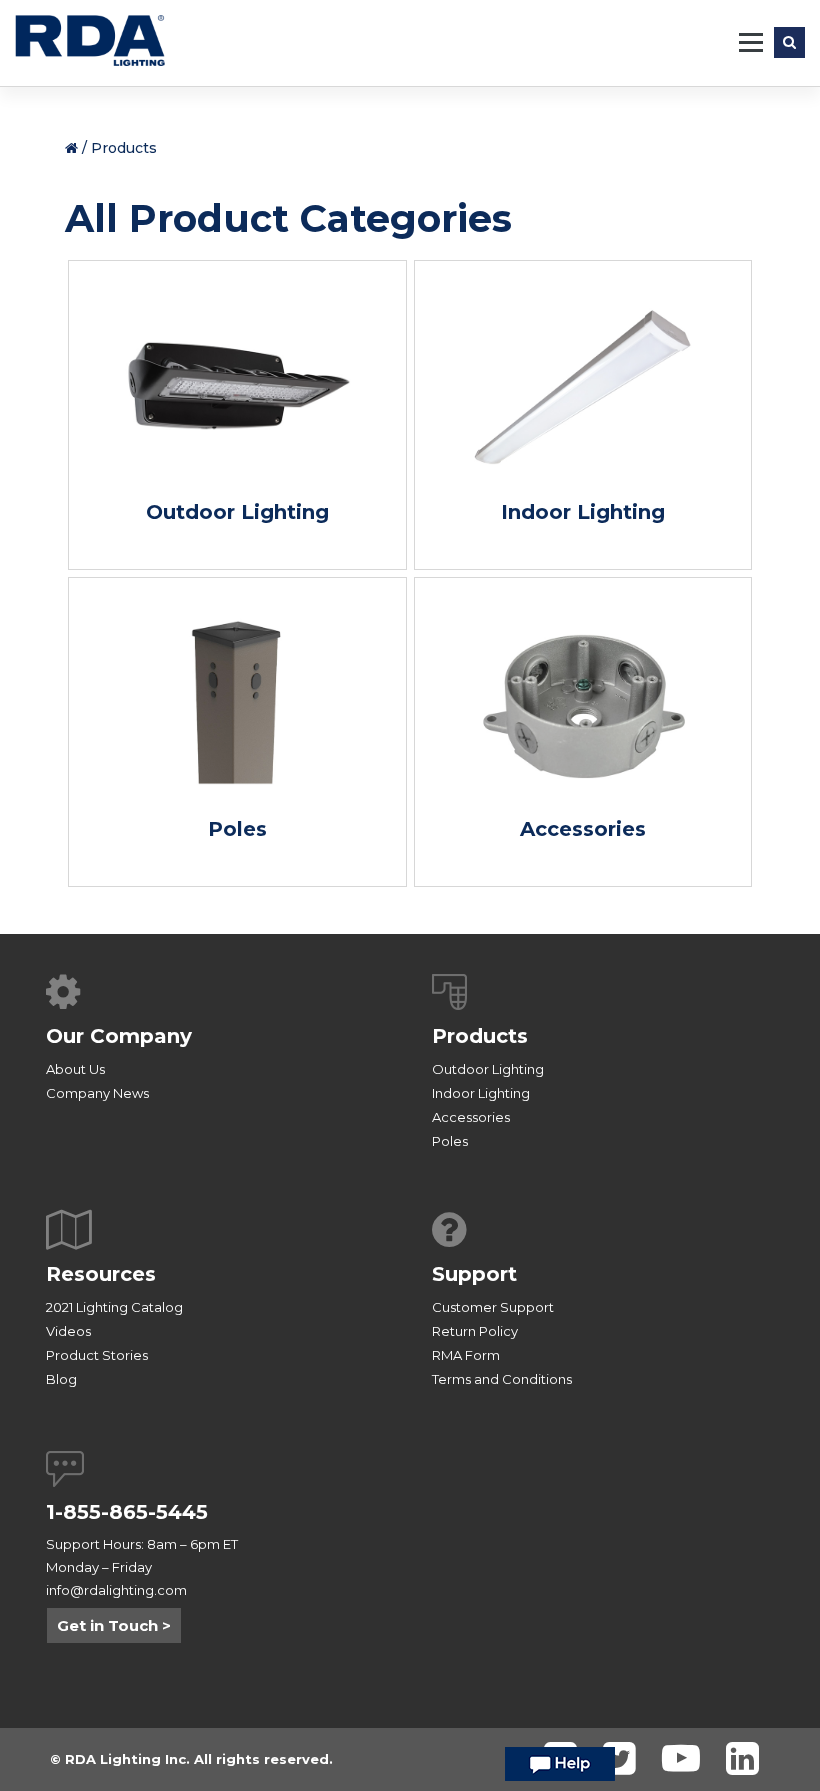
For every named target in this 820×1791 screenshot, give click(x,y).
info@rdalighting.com (116, 1590)
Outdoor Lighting (488, 1069)
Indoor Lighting (481, 1093)
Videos (68, 1331)
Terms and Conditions (502, 1379)
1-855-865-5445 (127, 1512)
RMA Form (466, 1355)
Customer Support (493, 1307)
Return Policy (475, 1331)
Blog (61, 1379)
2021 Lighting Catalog (114, 1307)
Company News (97, 1093)
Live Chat (560, 1769)
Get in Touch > (114, 1625)
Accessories (471, 1117)
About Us (75, 1069)
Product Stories (97, 1355)
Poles (450, 1141)
